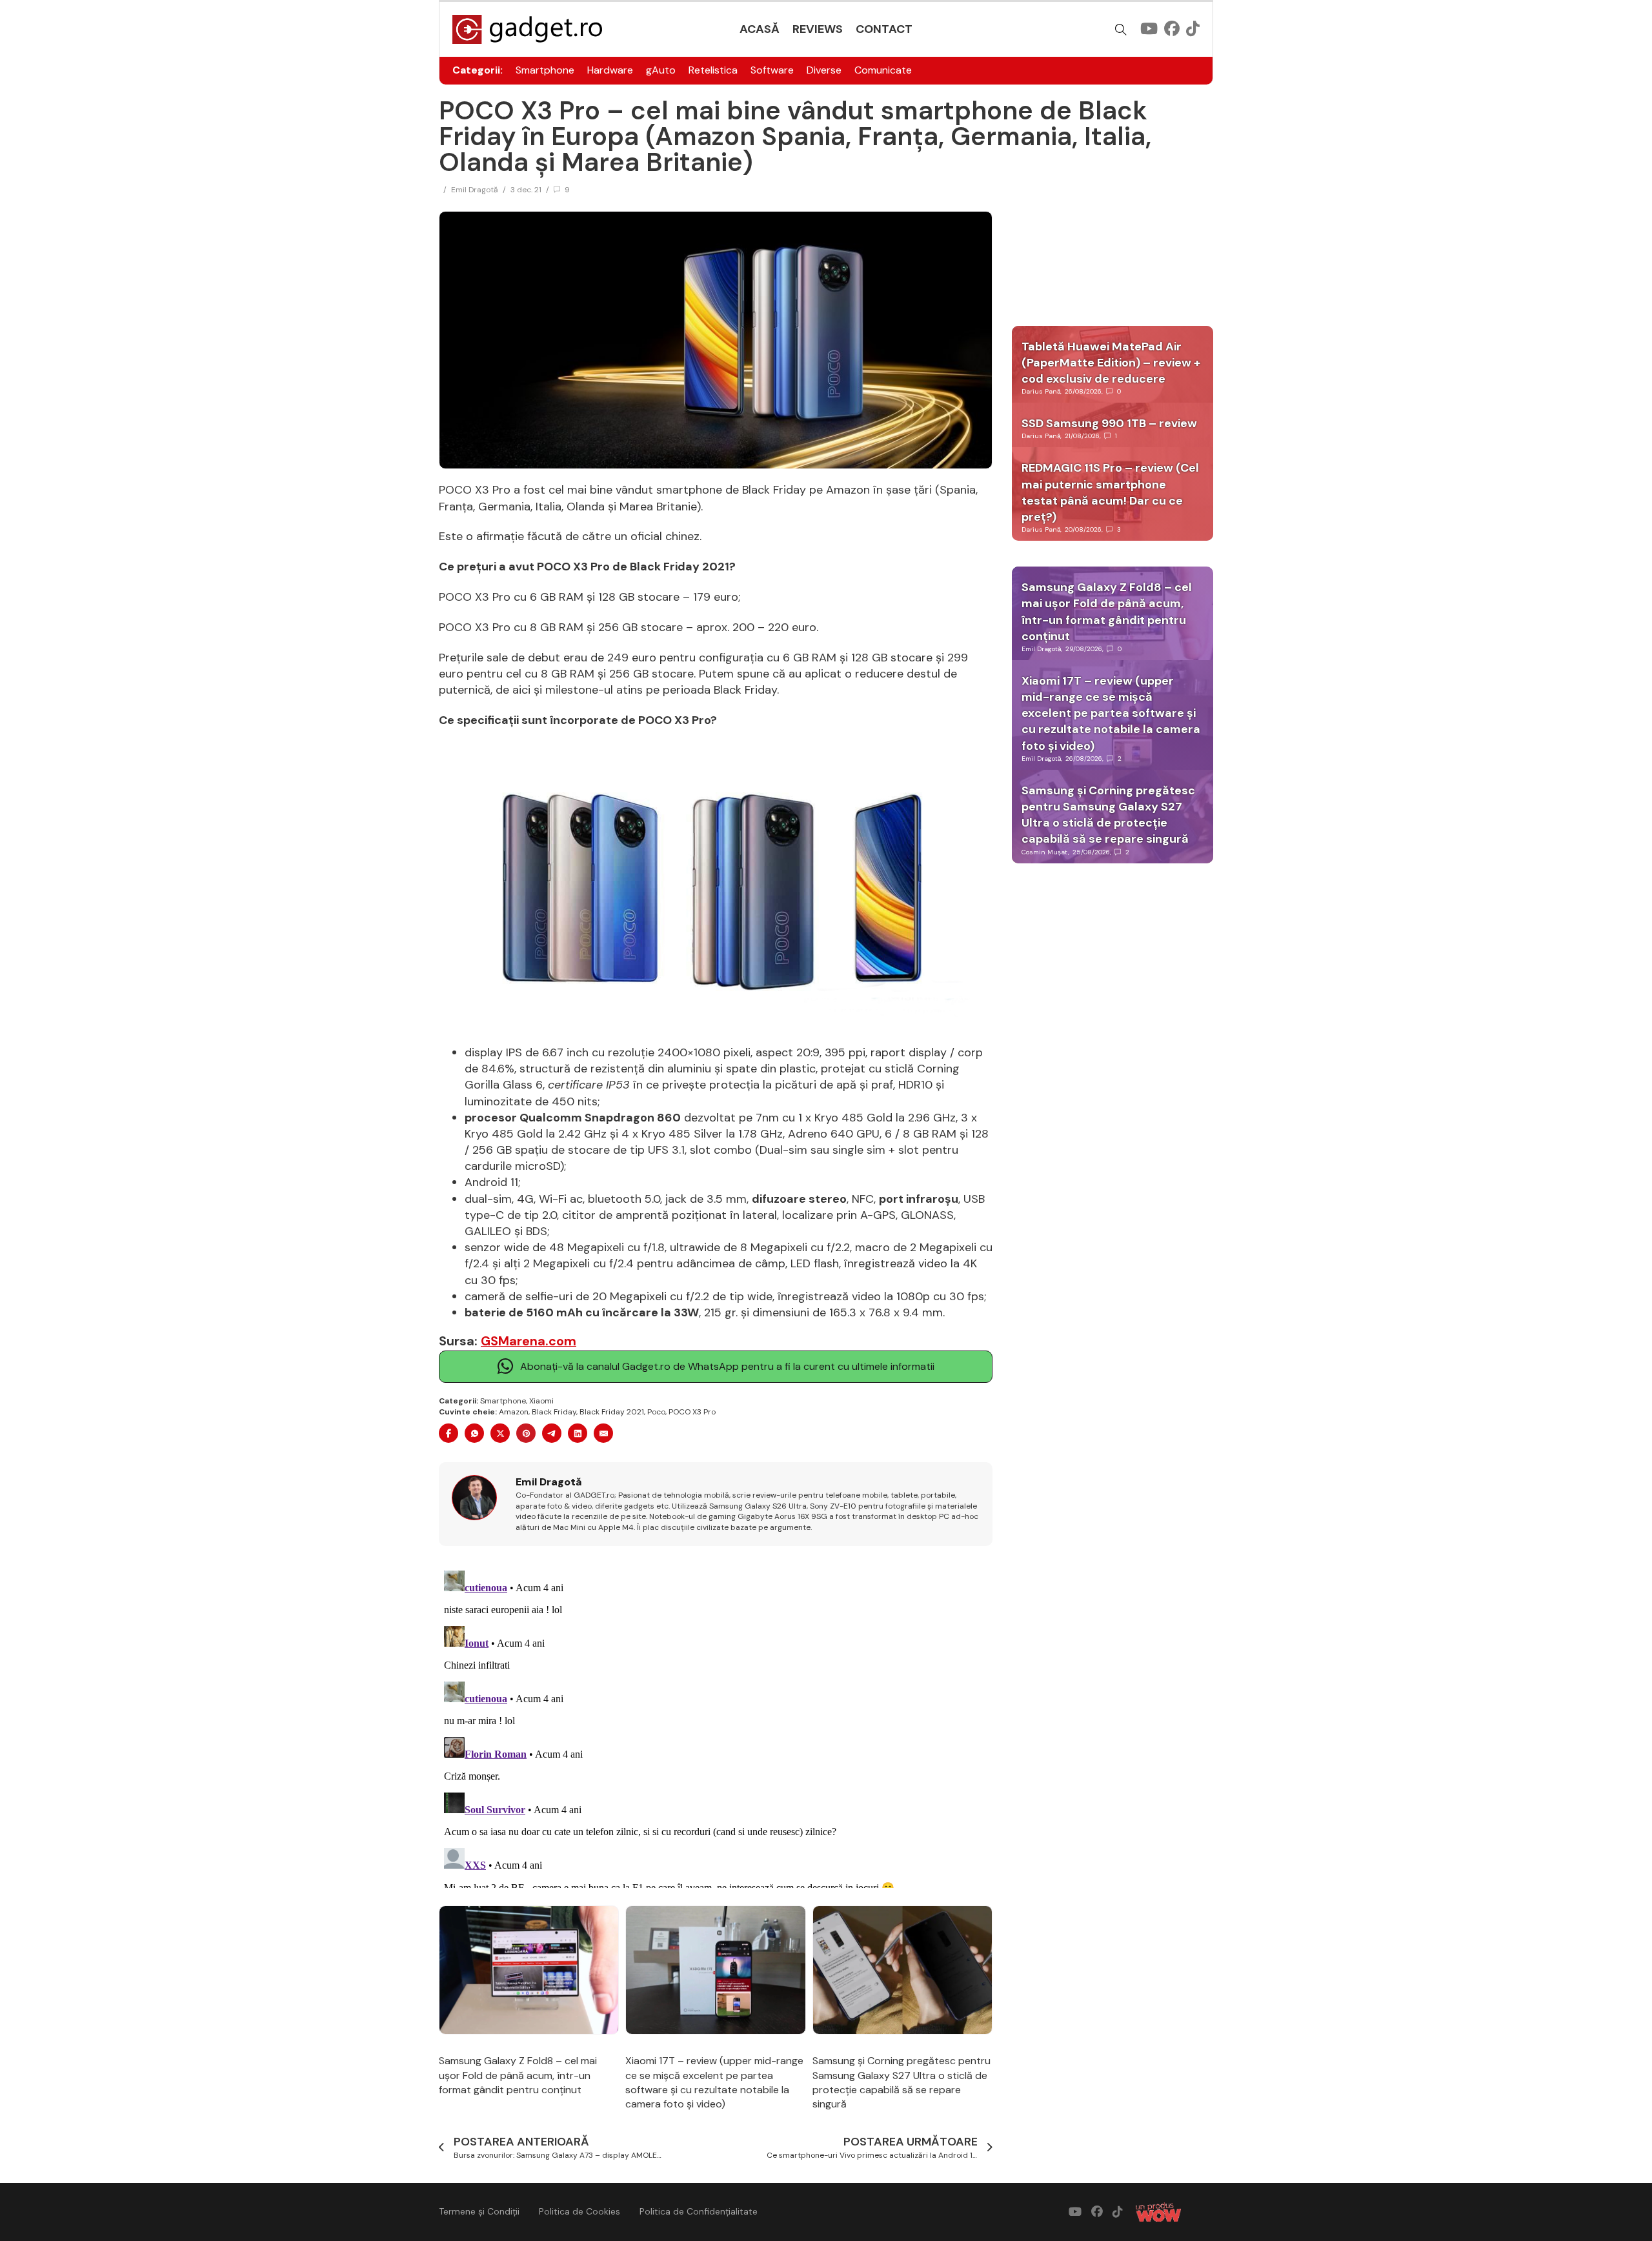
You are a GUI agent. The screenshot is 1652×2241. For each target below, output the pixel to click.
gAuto (661, 70)
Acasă (760, 29)
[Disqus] (716, 1727)
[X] (500, 1433)
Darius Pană (1041, 391)
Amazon (514, 1412)
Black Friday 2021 (612, 1412)
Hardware (610, 70)
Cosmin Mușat (1045, 852)
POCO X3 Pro (692, 1412)
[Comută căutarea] (1121, 30)
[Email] (603, 1433)
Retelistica (713, 70)
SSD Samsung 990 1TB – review (1109, 423)
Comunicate (883, 70)
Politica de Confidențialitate (699, 2211)
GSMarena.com (529, 1341)
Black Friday (554, 1412)
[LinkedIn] (578, 1433)
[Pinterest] (526, 1433)
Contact (884, 29)
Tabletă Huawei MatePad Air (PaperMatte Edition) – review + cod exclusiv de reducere (1111, 363)
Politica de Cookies (579, 2211)
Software (772, 70)
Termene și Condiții (479, 2211)
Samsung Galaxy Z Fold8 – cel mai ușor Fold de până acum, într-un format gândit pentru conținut (518, 2075)
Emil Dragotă (475, 190)
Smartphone (545, 70)
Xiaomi (541, 1401)
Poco (656, 1412)
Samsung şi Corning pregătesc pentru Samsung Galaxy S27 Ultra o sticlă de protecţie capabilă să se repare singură (902, 2082)
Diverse (824, 70)
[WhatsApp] (474, 1433)
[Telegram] (552, 1433)
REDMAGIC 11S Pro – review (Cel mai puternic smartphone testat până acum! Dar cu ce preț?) (1110, 492)
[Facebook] (448, 1433)
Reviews (818, 29)
